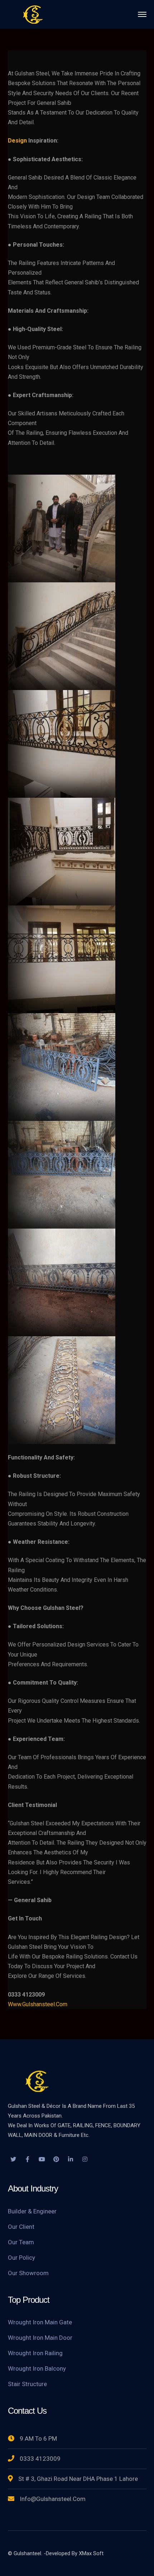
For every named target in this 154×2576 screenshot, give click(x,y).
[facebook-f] (28, 2160)
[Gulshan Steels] (33, 14)
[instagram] (85, 2160)
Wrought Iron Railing (35, 2353)
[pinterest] (56, 2160)
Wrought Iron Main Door (40, 2338)
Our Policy (21, 2258)
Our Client (21, 2227)
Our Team (21, 2242)
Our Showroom (28, 2273)
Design (17, 141)
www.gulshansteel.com (38, 2004)
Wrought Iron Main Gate (40, 2322)
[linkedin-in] (71, 2160)
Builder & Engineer (32, 2211)
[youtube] (42, 2160)
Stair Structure (27, 2384)
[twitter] (13, 2160)
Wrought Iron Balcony (37, 2368)
